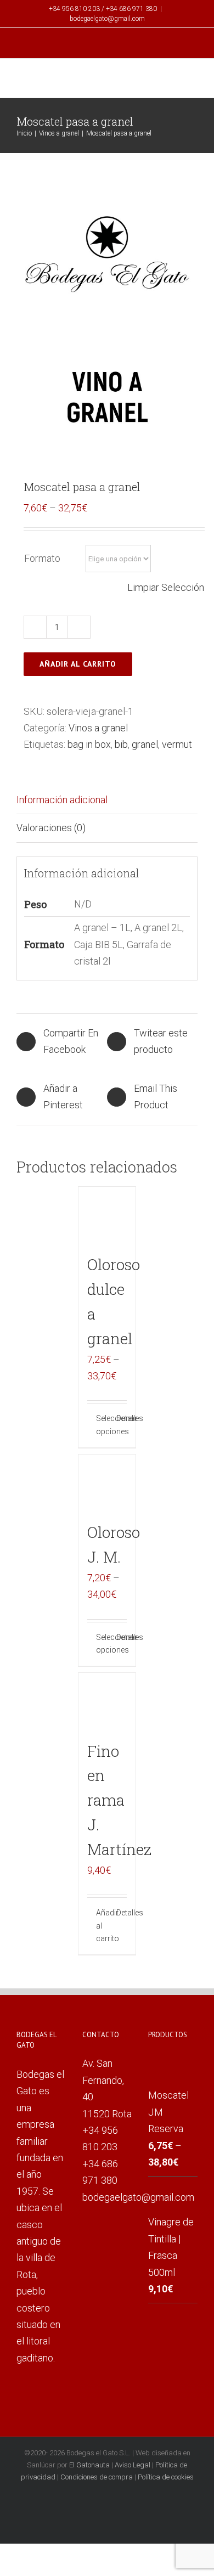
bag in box (89, 744)
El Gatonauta (89, 2465)
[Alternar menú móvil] (193, 80)
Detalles (122, 1418)
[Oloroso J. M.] (107, 1483)
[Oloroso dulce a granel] (107, 1216)
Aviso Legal (133, 2465)
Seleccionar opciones (102, 1425)
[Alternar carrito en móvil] (173, 80)
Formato (42, 558)
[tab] (107, 800)
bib (121, 744)
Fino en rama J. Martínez (119, 1800)
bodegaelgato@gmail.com (107, 19)
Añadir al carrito (78, 664)
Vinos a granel (98, 728)
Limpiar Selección (166, 587)
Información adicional (62, 800)
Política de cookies (166, 2477)
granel (145, 744)
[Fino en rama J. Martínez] (107, 1702)
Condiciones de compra (97, 2477)
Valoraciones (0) (51, 828)
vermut (177, 744)
